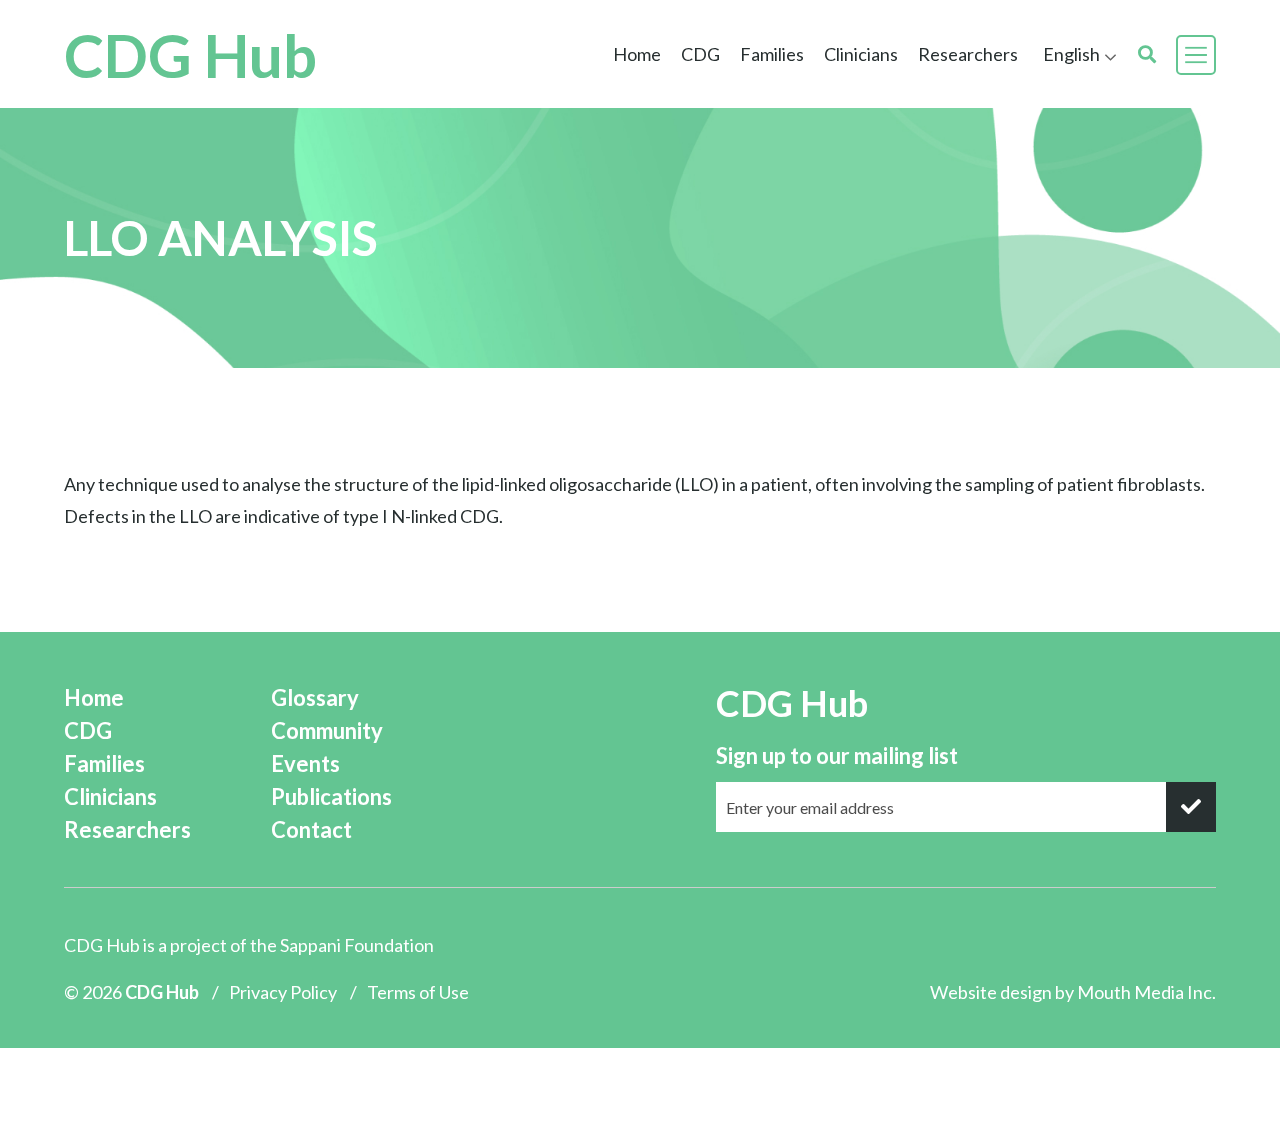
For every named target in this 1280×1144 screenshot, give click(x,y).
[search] (1147, 54)
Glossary (315, 697)
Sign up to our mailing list (837, 755)
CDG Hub (190, 55)
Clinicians (110, 796)
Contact (311, 829)
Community (327, 730)
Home (637, 54)
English (1071, 54)
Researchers (968, 54)
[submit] (1191, 807)
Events (305, 763)
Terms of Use (418, 992)
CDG (88, 730)
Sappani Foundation (357, 945)
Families (104, 763)
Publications (331, 796)
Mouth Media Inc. (1146, 992)
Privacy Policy (283, 992)
